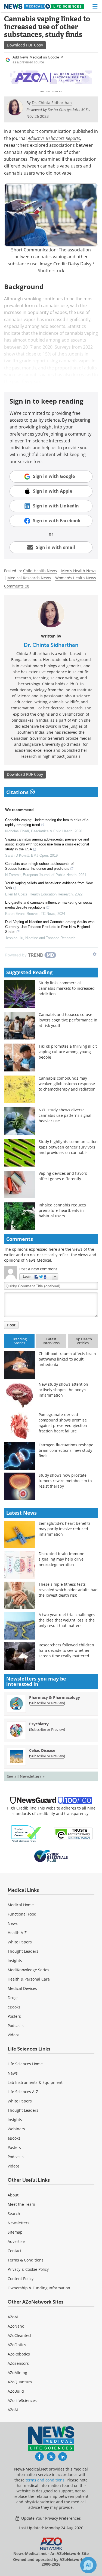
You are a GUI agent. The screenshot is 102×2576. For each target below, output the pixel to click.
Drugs (13, 1998)
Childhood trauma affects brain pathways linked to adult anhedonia (67, 1359)
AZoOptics (17, 2345)
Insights (15, 1960)
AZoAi (13, 2410)
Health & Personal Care (29, 1979)
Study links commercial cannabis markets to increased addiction (67, 988)
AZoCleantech (20, 2335)
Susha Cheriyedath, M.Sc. (69, 109)
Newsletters (18, 2223)
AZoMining (17, 2373)
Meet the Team (21, 2204)
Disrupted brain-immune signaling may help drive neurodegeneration (61, 1559)
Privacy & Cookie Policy (28, 2269)
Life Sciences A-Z (23, 2092)
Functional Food (22, 1914)
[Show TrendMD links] (95, 954)
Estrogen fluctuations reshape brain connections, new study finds (66, 1450)
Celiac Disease (42, 1750)
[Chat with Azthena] (88, 2565)
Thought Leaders (23, 1951)
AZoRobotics (19, 2354)
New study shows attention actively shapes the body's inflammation (63, 1390)
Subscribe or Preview (47, 1703)
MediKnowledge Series (28, 1970)
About (13, 2195)
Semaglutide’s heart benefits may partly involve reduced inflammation (65, 1529)
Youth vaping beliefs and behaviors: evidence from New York (49, 885)
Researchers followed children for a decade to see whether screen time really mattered (66, 1650)
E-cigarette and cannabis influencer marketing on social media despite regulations (49, 905)
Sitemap (15, 2232)
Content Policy (21, 2279)
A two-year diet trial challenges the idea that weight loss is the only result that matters (67, 1620)
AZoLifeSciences (22, 2400)
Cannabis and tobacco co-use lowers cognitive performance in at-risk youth (68, 1020)
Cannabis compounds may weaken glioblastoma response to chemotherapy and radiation (67, 1084)
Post (11, 1325)
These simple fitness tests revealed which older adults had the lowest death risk (68, 1590)
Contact (15, 2251)
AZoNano (16, 2326)
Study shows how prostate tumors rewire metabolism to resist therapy (65, 1481)
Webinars (16, 2129)
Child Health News (40, 571)
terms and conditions (45, 2480)
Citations (18, 792)
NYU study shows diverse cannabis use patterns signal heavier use (65, 1115)
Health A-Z (17, 1933)
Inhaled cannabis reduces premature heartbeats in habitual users (62, 1210)
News (13, 1923)
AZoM (13, 2317)
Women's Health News (76, 578)
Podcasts (16, 2026)
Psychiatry (39, 1724)
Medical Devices (22, 1988)
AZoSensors (18, 2363)
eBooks (14, 2007)
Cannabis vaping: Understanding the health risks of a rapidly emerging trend (47, 822)
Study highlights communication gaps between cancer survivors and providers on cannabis (68, 1147)
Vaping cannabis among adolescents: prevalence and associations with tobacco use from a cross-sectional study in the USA (47, 844)
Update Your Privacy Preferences (50, 2518)
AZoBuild (16, 2391)
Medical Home (21, 1905)
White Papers (20, 1942)
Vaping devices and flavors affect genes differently (63, 1176)
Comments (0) (17, 586)
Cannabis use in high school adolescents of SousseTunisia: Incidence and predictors (39, 866)
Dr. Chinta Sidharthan (51, 645)
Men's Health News (79, 571)
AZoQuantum (20, 2382)
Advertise (16, 2241)
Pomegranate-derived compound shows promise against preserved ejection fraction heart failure (63, 1423)
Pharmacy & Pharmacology (55, 1697)
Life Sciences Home (25, 2064)
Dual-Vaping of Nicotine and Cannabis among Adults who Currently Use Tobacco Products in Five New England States (50, 927)
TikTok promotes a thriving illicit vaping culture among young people (68, 1052)
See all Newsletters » (26, 1776)
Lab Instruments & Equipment (35, 2082)
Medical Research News (29, 578)
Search (14, 2214)
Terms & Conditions (26, 2260)
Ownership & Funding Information (39, 2288)
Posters (14, 2016)
